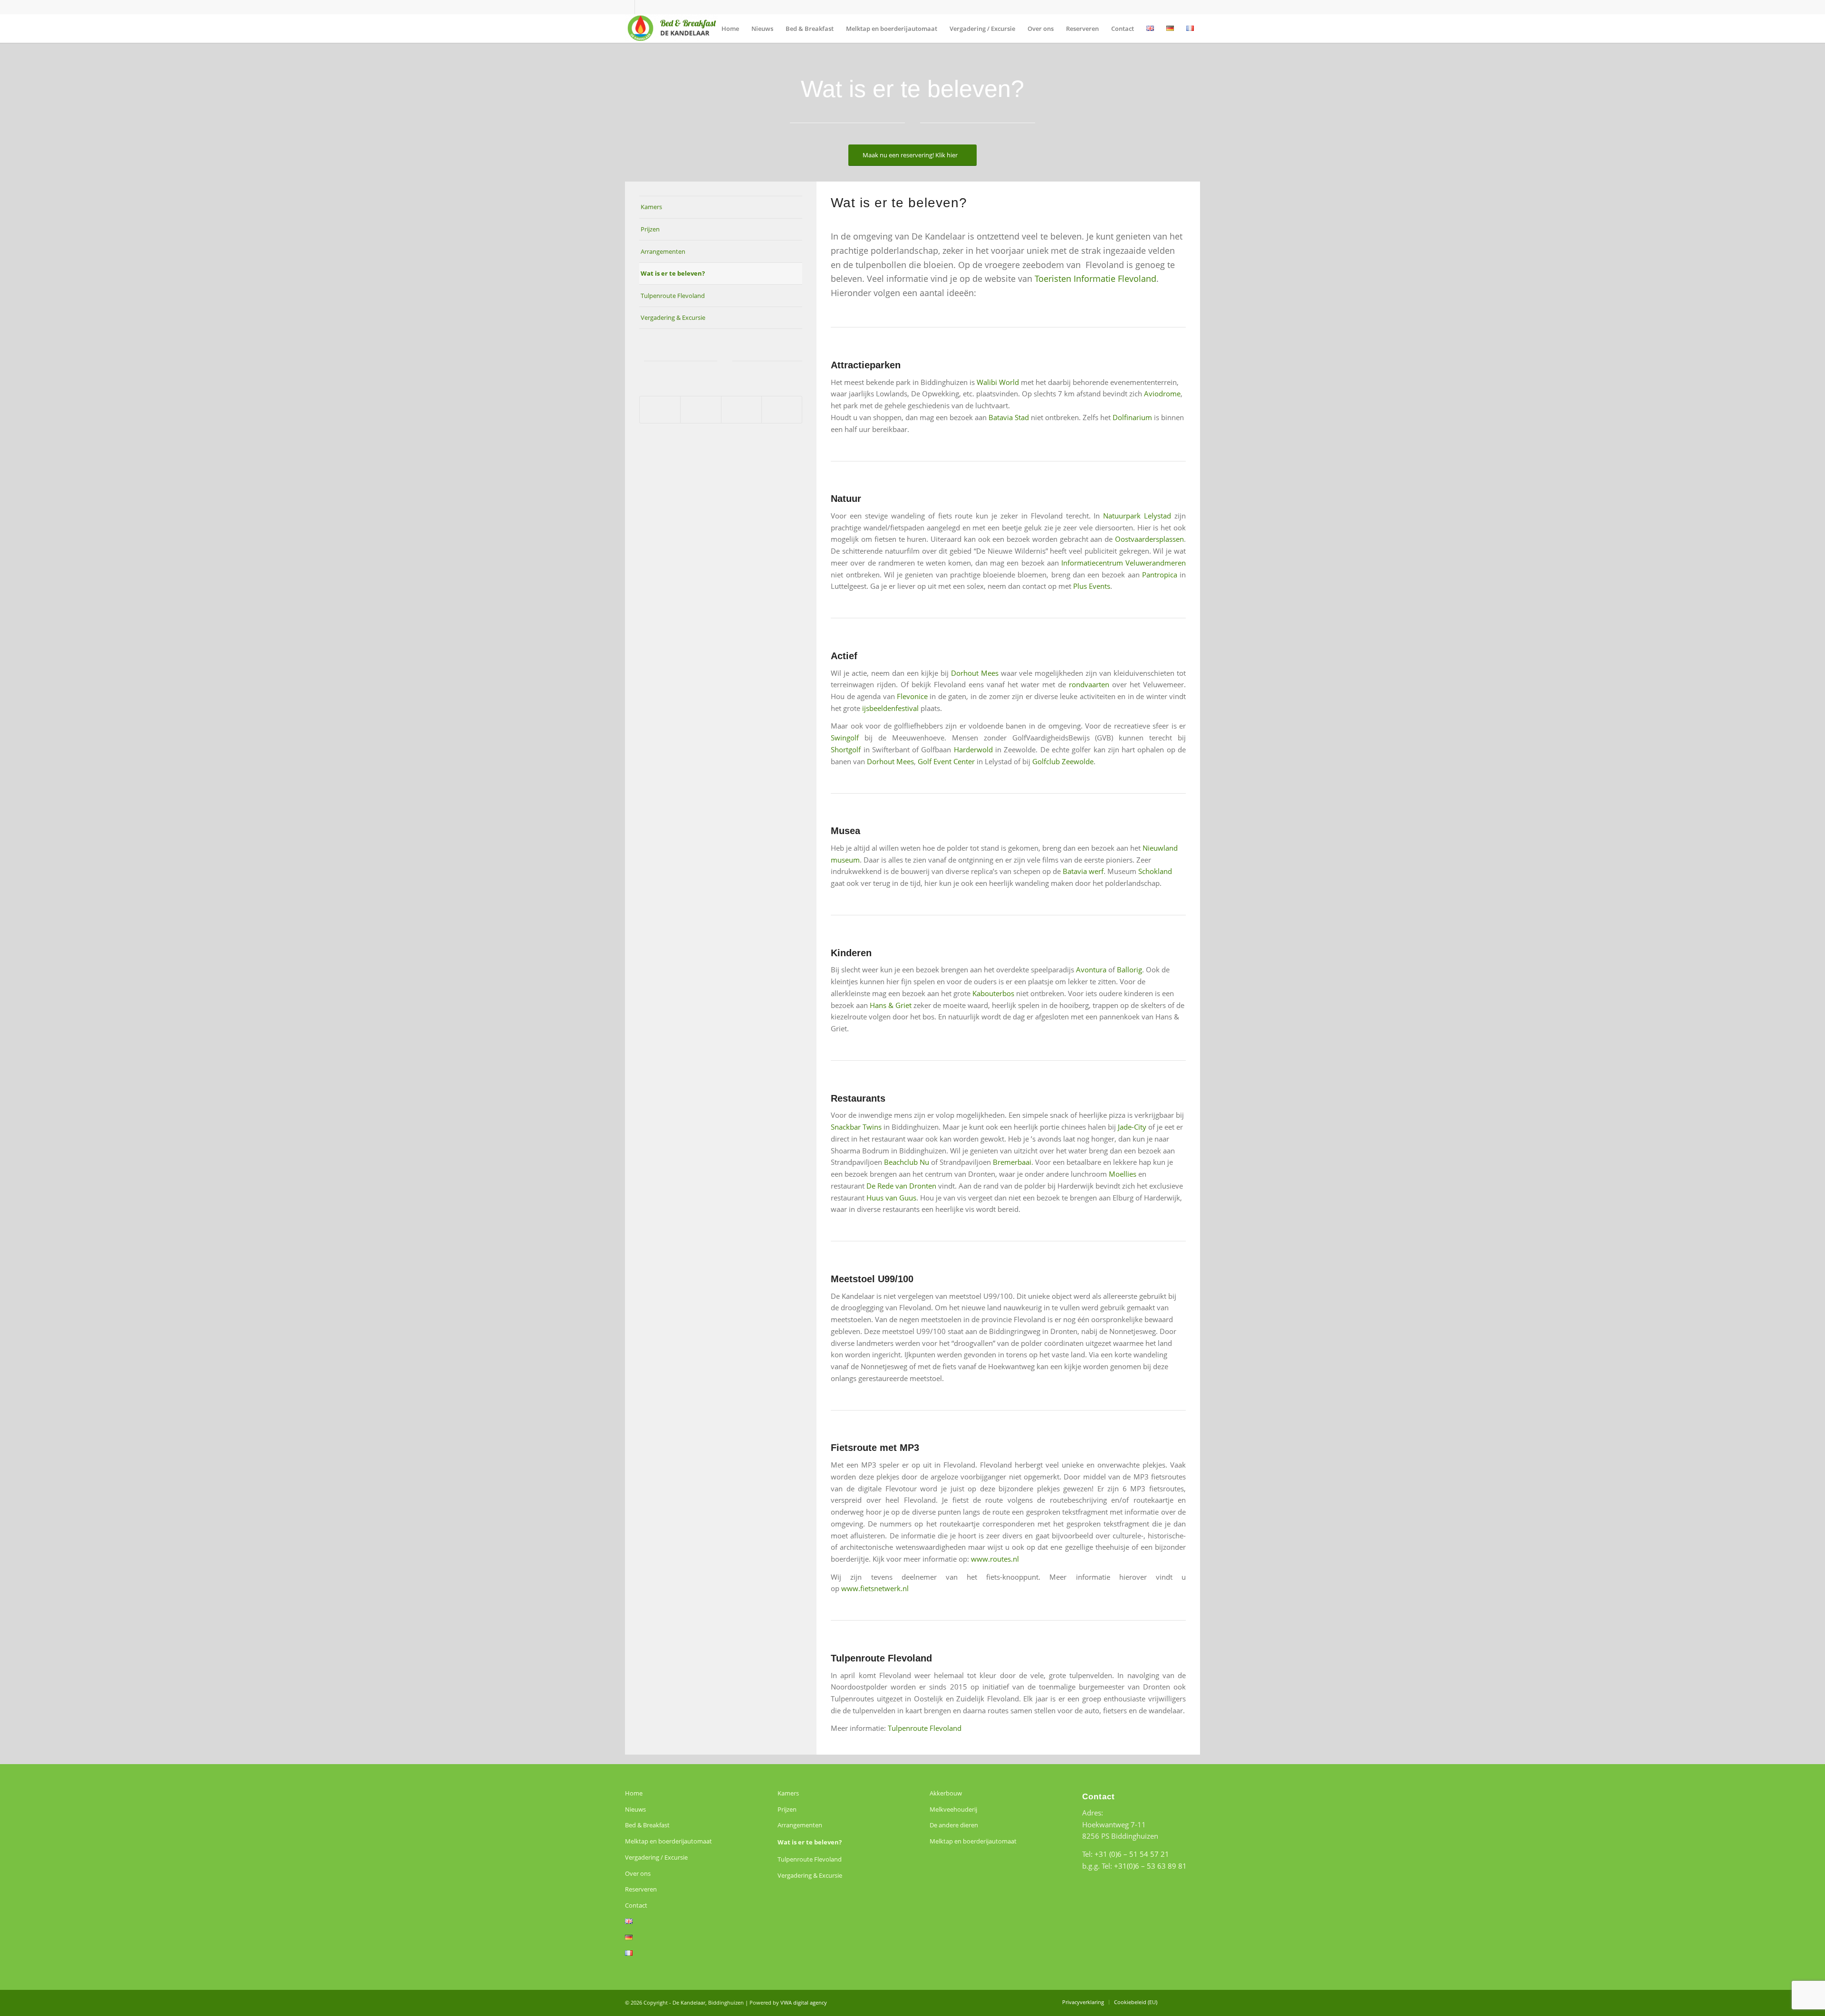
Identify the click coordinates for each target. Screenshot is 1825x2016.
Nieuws (635, 1809)
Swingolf (845, 738)
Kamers (651, 207)
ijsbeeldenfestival (890, 708)
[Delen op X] (701, 410)
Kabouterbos (993, 993)
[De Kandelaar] (672, 29)
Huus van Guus (891, 1198)
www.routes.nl (995, 1559)
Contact (636, 1905)
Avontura (1091, 970)
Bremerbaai (1012, 1162)
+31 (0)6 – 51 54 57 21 (1132, 1854)
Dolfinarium (1132, 417)
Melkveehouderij (953, 1809)
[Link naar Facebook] (642, 7)
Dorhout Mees (976, 673)
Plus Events (1092, 586)
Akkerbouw (946, 1793)
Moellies (1123, 1174)
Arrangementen (663, 251)
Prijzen (650, 229)
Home (634, 1793)
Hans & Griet (891, 1005)
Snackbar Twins (856, 1127)
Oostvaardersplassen (1149, 539)
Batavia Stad (1010, 417)
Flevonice (912, 696)
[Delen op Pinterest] (741, 410)
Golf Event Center (947, 761)
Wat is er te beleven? (673, 273)
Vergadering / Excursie (656, 1857)
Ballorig (1129, 970)
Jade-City (1132, 1127)
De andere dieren (954, 1825)
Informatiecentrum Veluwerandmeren (1124, 563)
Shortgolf (846, 749)
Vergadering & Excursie (673, 317)
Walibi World (999, 382)
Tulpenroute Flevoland (673, 296)
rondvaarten (1089, 684)
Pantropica (1160, 575)
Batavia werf (1083, 871)
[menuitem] (730, 29)
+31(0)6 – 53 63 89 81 (1150, 1866)
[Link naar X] (628, 7)
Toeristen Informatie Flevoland (1095, 278)
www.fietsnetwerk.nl (875, 1588)
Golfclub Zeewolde (1063, 761)
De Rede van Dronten (901, 1186)
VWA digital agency (804, 2002)
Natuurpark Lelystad (1139, 516)
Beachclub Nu (907, 1162)
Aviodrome (1162, 394)
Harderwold (973, 749)
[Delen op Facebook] (660, 410)
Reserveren (641, 1889)
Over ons (638, 1873)
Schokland (1155, 871)
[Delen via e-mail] (782, 410)
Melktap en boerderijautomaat (668, 1841)
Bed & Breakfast (647, 1825)
